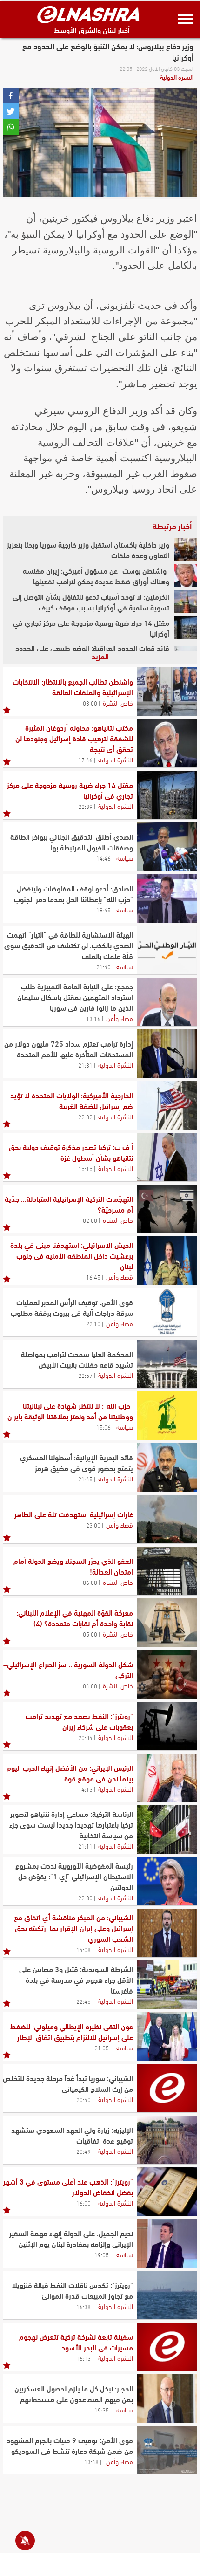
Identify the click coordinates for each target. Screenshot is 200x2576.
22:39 (85, 806)
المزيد (100, 656)
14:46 (103, 858)
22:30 (85, 1898)
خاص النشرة (118, 702)
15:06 (103, 1427)
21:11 (85, 1846)
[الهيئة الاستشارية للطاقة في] (167, 950)
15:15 (85, 1168)
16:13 (83, 2358)
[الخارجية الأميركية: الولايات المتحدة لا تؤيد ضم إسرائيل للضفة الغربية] (167, 1105)
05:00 (90, 1634)
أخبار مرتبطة (172, 526)
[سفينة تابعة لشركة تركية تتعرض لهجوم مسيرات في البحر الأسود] (167, 2347)
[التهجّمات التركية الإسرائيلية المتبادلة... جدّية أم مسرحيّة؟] (167, 1209)
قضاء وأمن (120, 1018)
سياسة (125, 857)
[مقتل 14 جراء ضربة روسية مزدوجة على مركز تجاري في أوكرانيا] (186, 628)
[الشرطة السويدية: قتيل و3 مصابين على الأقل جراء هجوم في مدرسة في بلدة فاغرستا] (167, 1985)
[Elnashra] (88, 14)
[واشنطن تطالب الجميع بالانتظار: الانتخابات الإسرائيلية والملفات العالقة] (167, 692)
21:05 (102, 2048)
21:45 (85, 1479)
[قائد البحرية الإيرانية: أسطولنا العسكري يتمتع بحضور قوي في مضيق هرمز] (167, 1467)
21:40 (103, 966)
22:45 (83, 2001)
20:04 (85, 1737)
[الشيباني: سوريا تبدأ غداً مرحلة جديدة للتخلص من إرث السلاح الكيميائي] (167, 2088)
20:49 (83, 2151)
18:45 (103, 910)
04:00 (90, 1685)
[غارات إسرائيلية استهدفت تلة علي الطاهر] (167, 1519)
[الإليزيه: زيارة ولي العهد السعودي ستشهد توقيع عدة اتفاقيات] (167, 2140)
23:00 (93, 1525)
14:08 (83, 1949)
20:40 (83, 2099)
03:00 (90, 703)
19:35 (102, 2410)
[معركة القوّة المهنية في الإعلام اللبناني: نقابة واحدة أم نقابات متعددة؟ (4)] (167, 1623)
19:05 (102, 2254)
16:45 (93, 1277)
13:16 (93, 1018)
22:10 (93, 1323)
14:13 (85, 1789)
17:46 (85, 760)
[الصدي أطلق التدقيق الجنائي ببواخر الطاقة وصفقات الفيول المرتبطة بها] (167, 847)
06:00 (90, 1582)
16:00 (83, 2203)
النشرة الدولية (177, 77)
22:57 (85, 1375)
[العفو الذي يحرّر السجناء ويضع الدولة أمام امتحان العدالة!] (167, 1571)
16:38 (83, 2306)
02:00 (90, 1220)
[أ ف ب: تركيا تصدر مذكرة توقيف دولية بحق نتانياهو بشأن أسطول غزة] (167, 1157)
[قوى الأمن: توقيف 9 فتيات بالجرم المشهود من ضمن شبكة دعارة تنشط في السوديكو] (167, 2450)
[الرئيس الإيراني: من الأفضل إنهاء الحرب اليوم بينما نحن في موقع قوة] (167, 1778)
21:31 (85, 1065)
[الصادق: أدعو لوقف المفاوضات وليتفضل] (167, 898)
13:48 (91, 2461)
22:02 (85, 1117)
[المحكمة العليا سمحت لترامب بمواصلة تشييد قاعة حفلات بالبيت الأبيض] (167, 1364)
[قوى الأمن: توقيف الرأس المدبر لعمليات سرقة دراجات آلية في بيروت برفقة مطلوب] (167, 1312)
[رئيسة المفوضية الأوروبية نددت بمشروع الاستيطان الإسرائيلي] (167, 1881)
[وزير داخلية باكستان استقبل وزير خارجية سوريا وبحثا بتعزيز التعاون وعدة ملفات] (186, 549)
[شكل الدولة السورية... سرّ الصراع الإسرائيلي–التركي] (167, 1674)
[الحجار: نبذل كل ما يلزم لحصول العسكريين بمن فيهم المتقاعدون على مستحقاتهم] (167, 2398)
